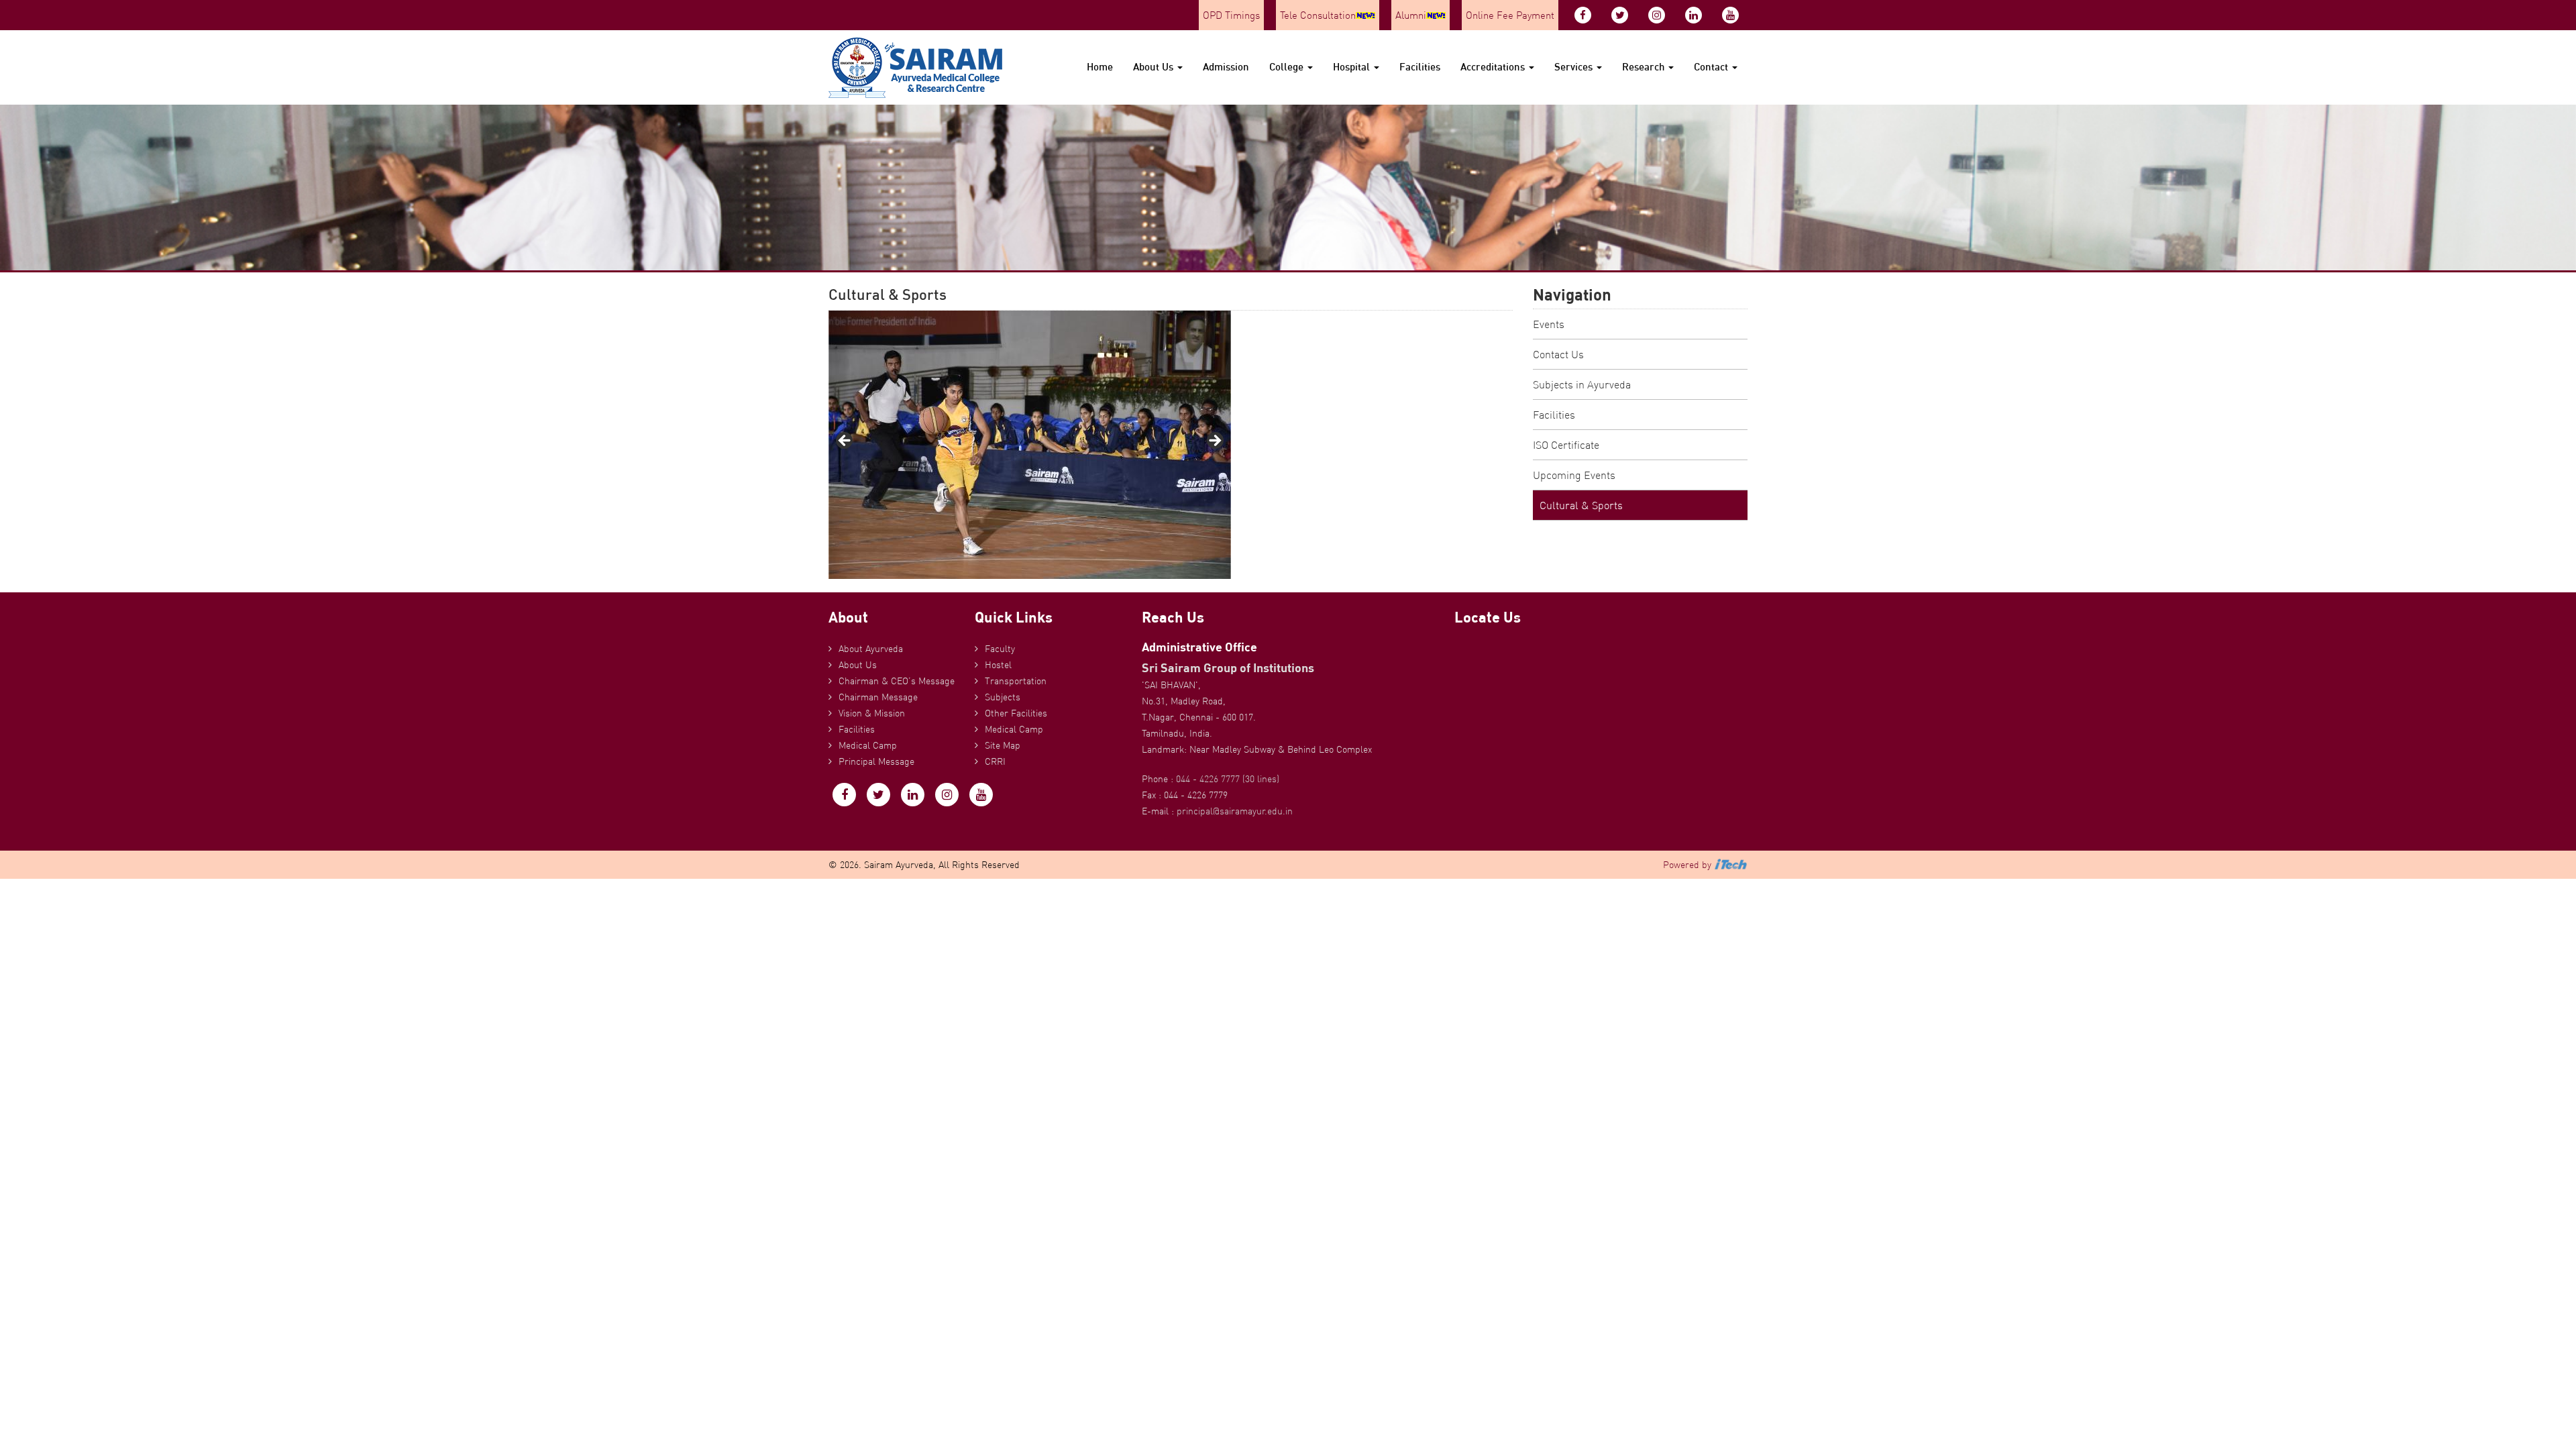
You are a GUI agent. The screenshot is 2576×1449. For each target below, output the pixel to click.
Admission (1226, 67)
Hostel (998, 665)
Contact (1712, 67)
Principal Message (876, 761)
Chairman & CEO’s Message (897, 681)
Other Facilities (1016, 713)
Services (1575, 67)
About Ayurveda (871, 649)
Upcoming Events (1574, 475)
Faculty (1000, 649)
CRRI (995, 761)
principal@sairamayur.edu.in (1235, 811)
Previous (845, 441)
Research (1645, 67)
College (1288, 67)
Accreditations (1494, 67)
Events (1549, 324)
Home (1100, 67)
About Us (1155, 67)
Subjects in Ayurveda (1582, 384)
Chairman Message (878, 697)
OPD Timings (1231, 15)
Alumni (1411, 15)
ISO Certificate (1566, 445)
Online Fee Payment (1510, 15)
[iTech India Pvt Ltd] (1731, 865)
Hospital (1353, 67)
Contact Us (1558, 354)
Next (1214, 441)
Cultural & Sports (1581, 505)
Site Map (1003, 745)
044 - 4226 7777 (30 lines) (1228, 779)
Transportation (1016, 681)
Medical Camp (868, 745)
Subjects (1003, 697)
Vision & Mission (872, 713)
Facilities (1420, 67)
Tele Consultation (1318, 15)
